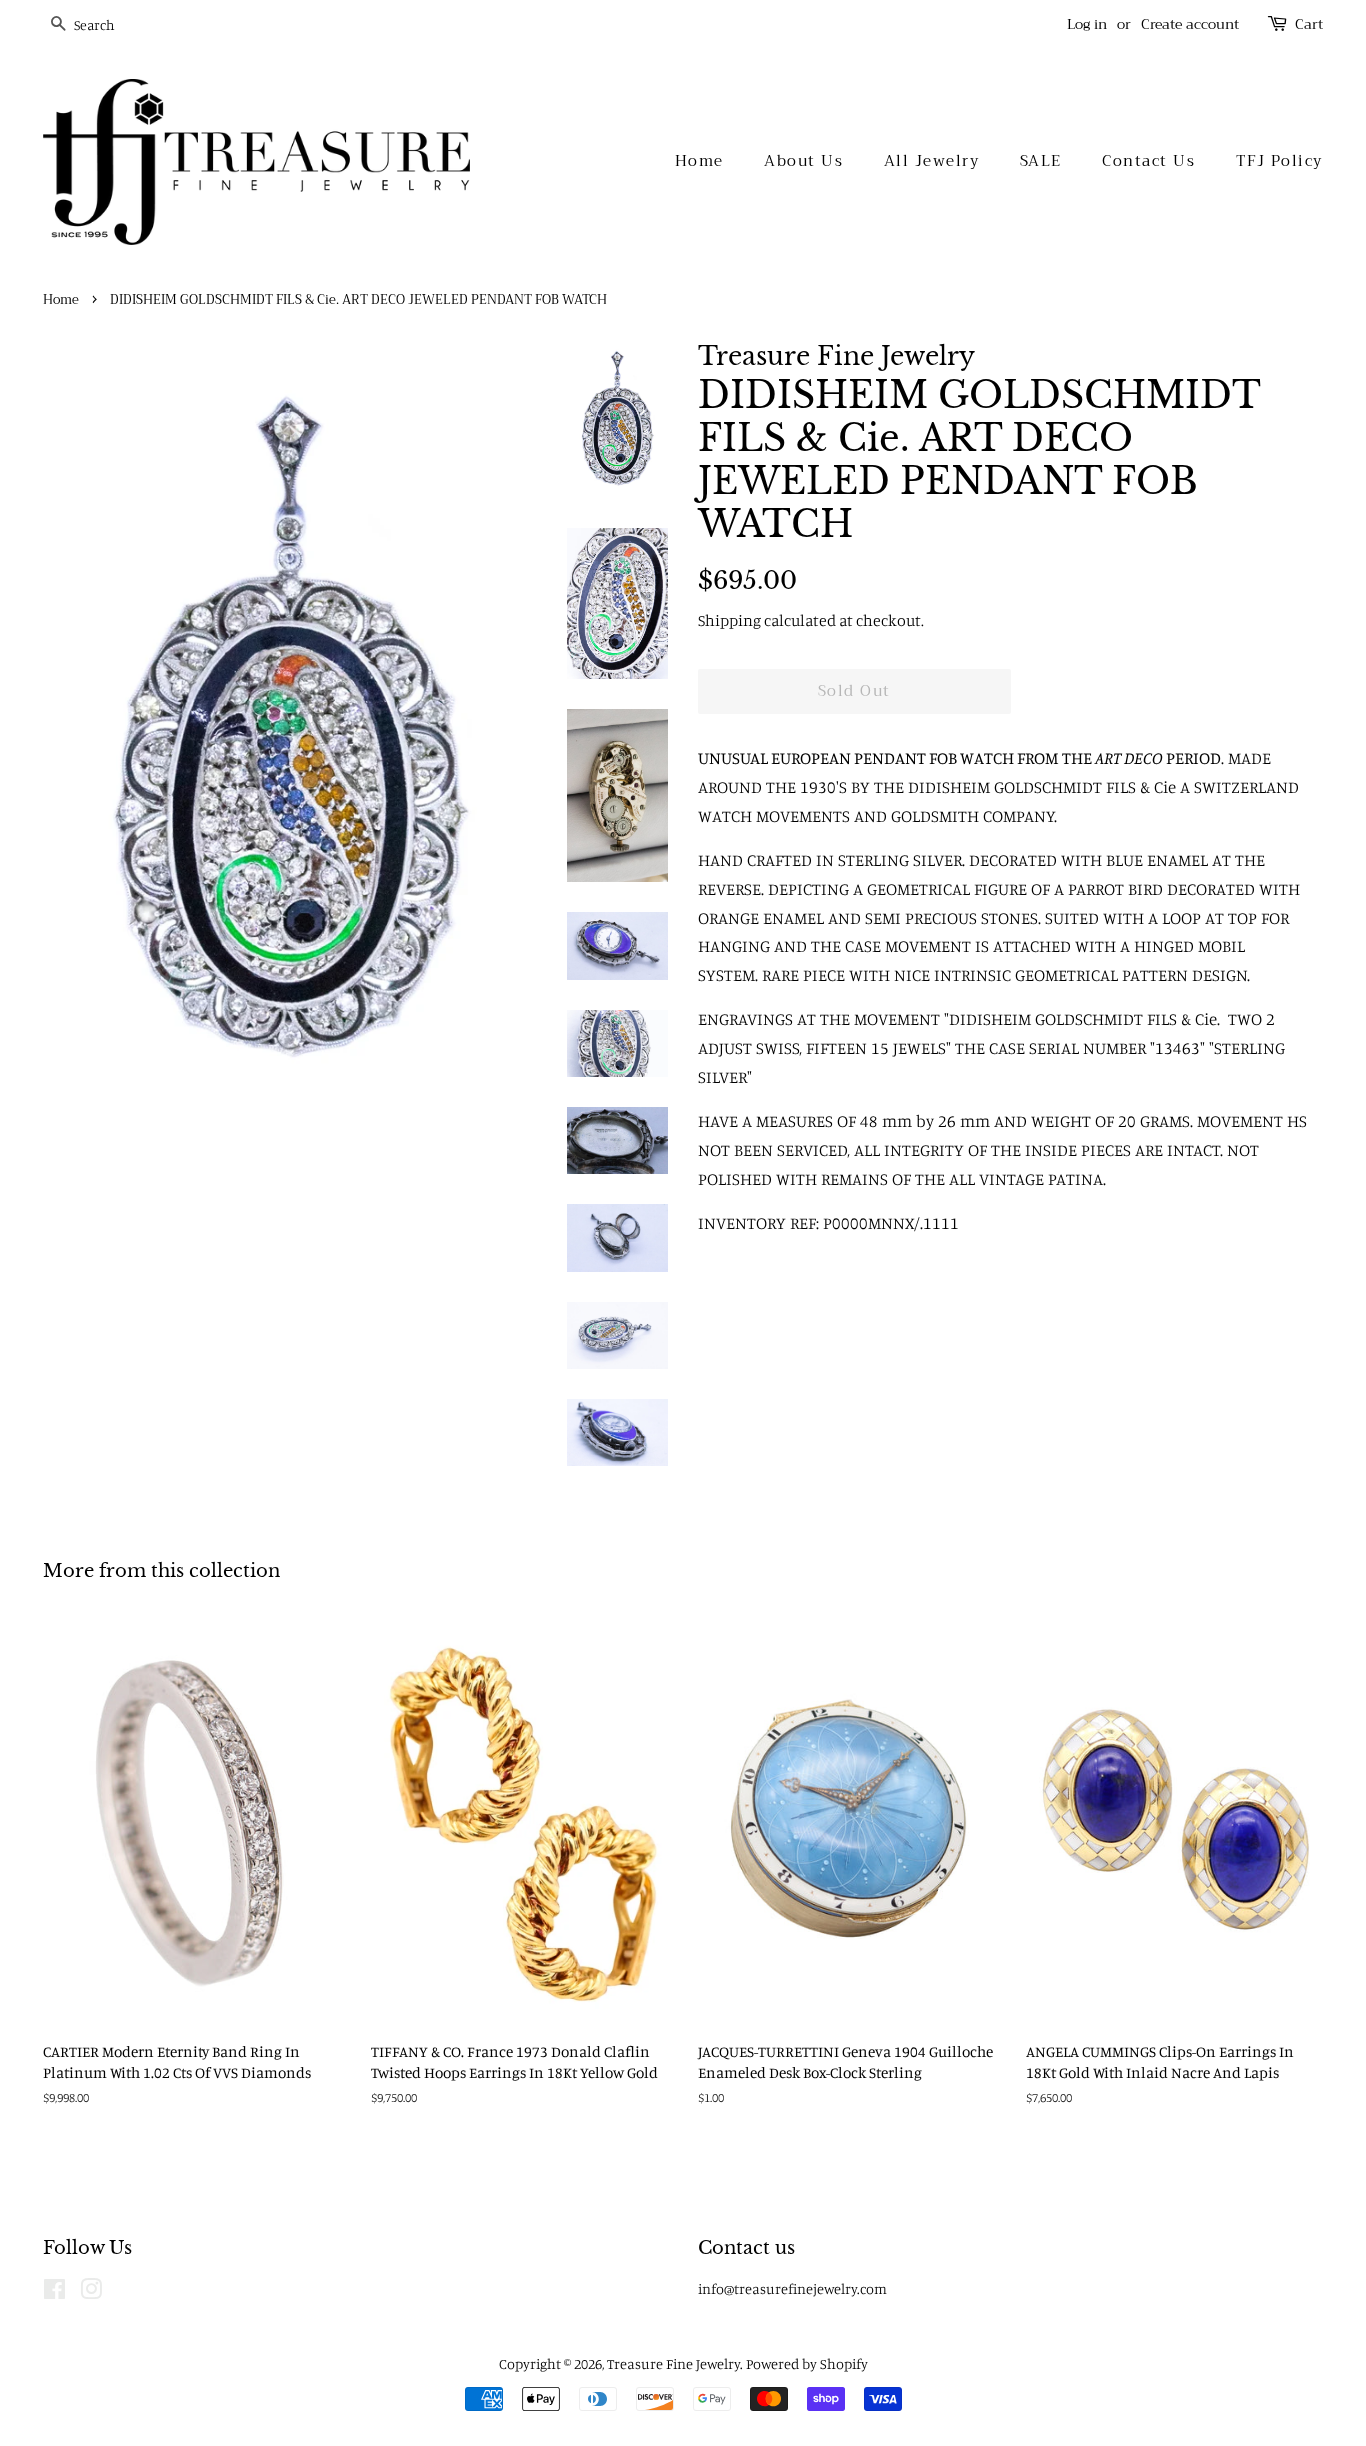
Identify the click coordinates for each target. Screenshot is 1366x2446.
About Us (803, 161)
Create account (1190, 24)
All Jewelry (932, 161)
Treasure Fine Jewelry (673, 2363)
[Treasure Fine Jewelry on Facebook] (54, 2292)
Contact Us (1148, 161)
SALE (1041, 161)
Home (699, 161)
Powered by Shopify (807, 2363)
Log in (1087, 24)
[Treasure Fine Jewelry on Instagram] (91, 2292)
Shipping (729, 620)
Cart (1309, 24)
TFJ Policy (1279, 161)
